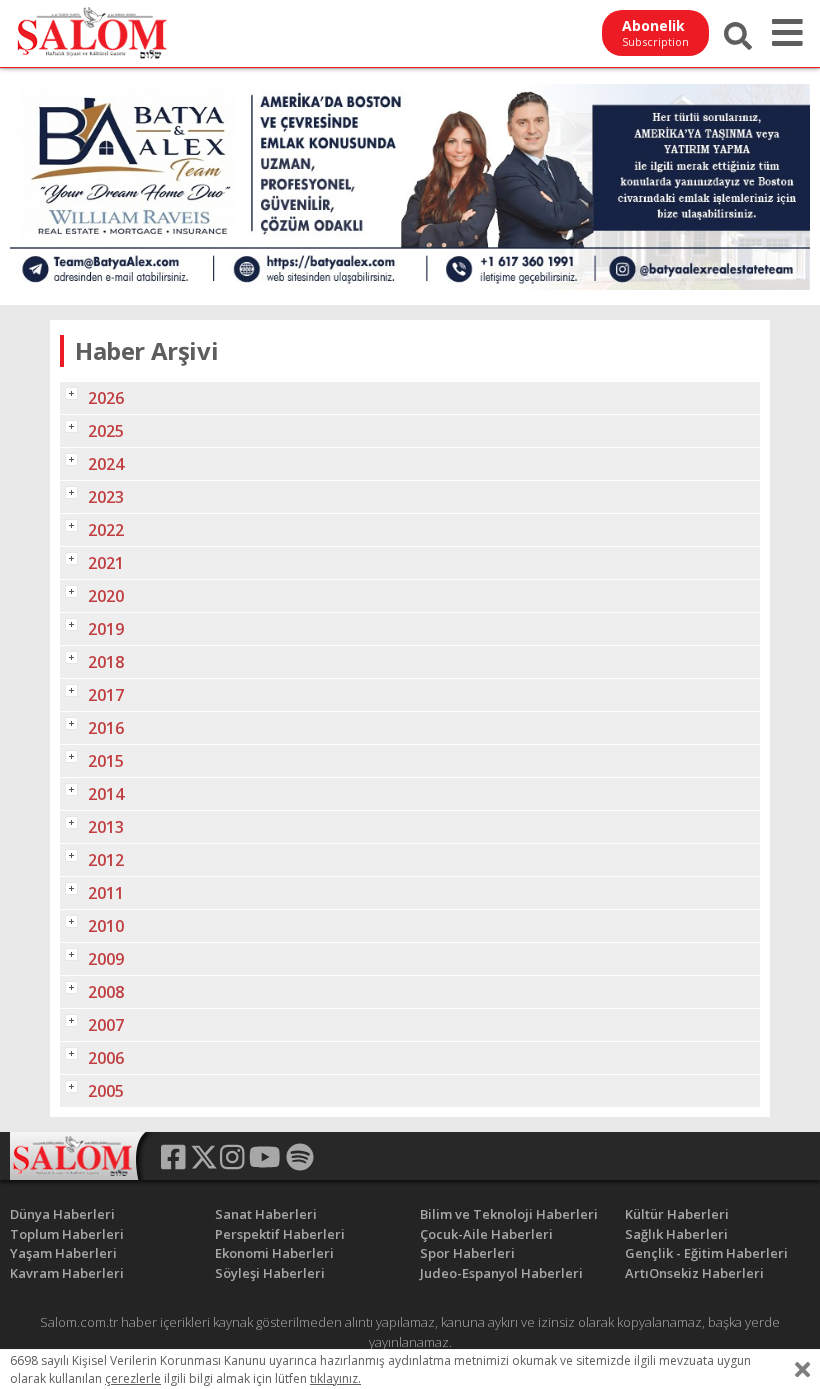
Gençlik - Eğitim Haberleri (706, 1253)
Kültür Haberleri (677, 1214)
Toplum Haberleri (67, 1234)
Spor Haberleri (467, 1253)
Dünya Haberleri (62, 1214)
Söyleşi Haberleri (270, 1273)
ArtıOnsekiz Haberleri (694, 1273)
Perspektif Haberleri (280, 1234)
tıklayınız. (335, 1378)
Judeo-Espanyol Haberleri (501, 1273)
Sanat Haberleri (266, 1214)
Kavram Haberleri (67, 1273)
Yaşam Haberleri (63, 1253)
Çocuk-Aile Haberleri (486, 1234)
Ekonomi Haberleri (274, 1253)
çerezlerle (133, 1378)
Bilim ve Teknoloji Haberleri (509, 1214)
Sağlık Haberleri (676, 1234)
